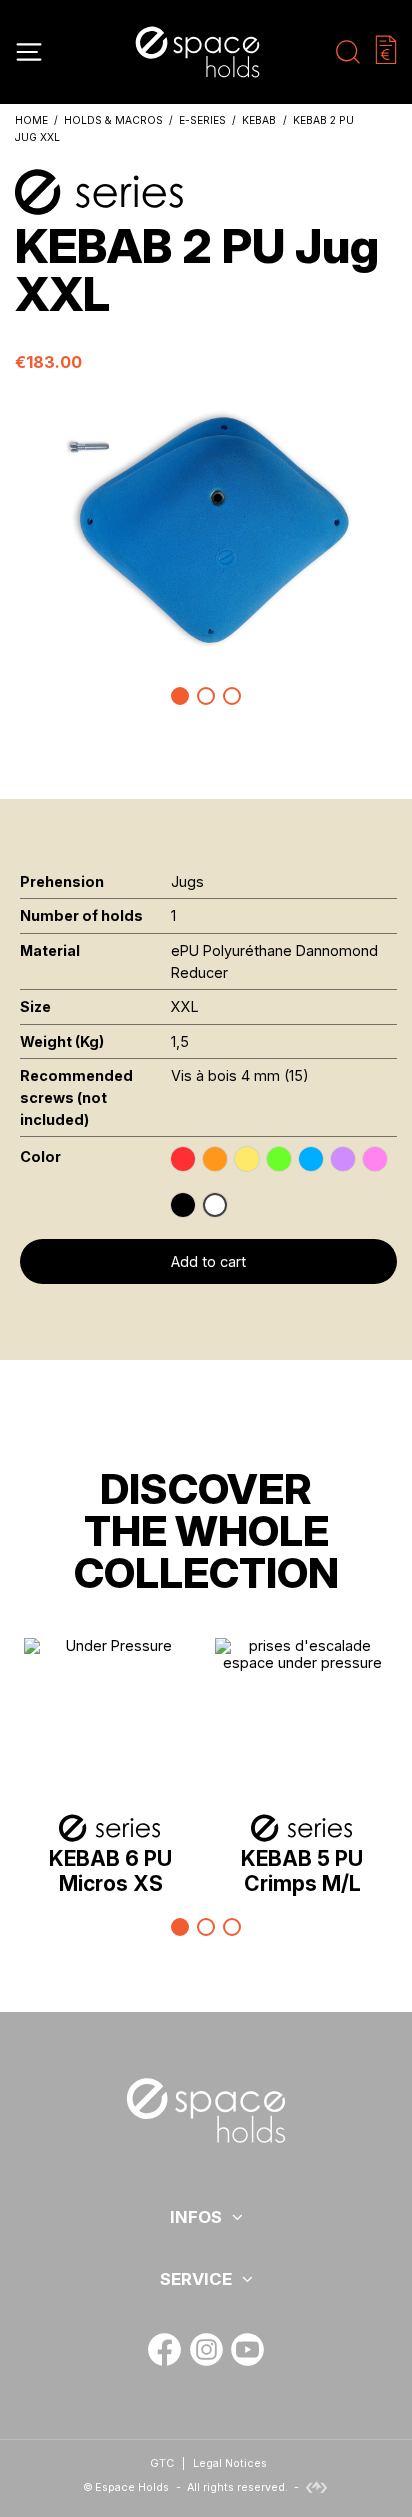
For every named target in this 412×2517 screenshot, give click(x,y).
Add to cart (208, 1261)
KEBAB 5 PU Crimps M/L (302, 1871)
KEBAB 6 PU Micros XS (110, 1871)
